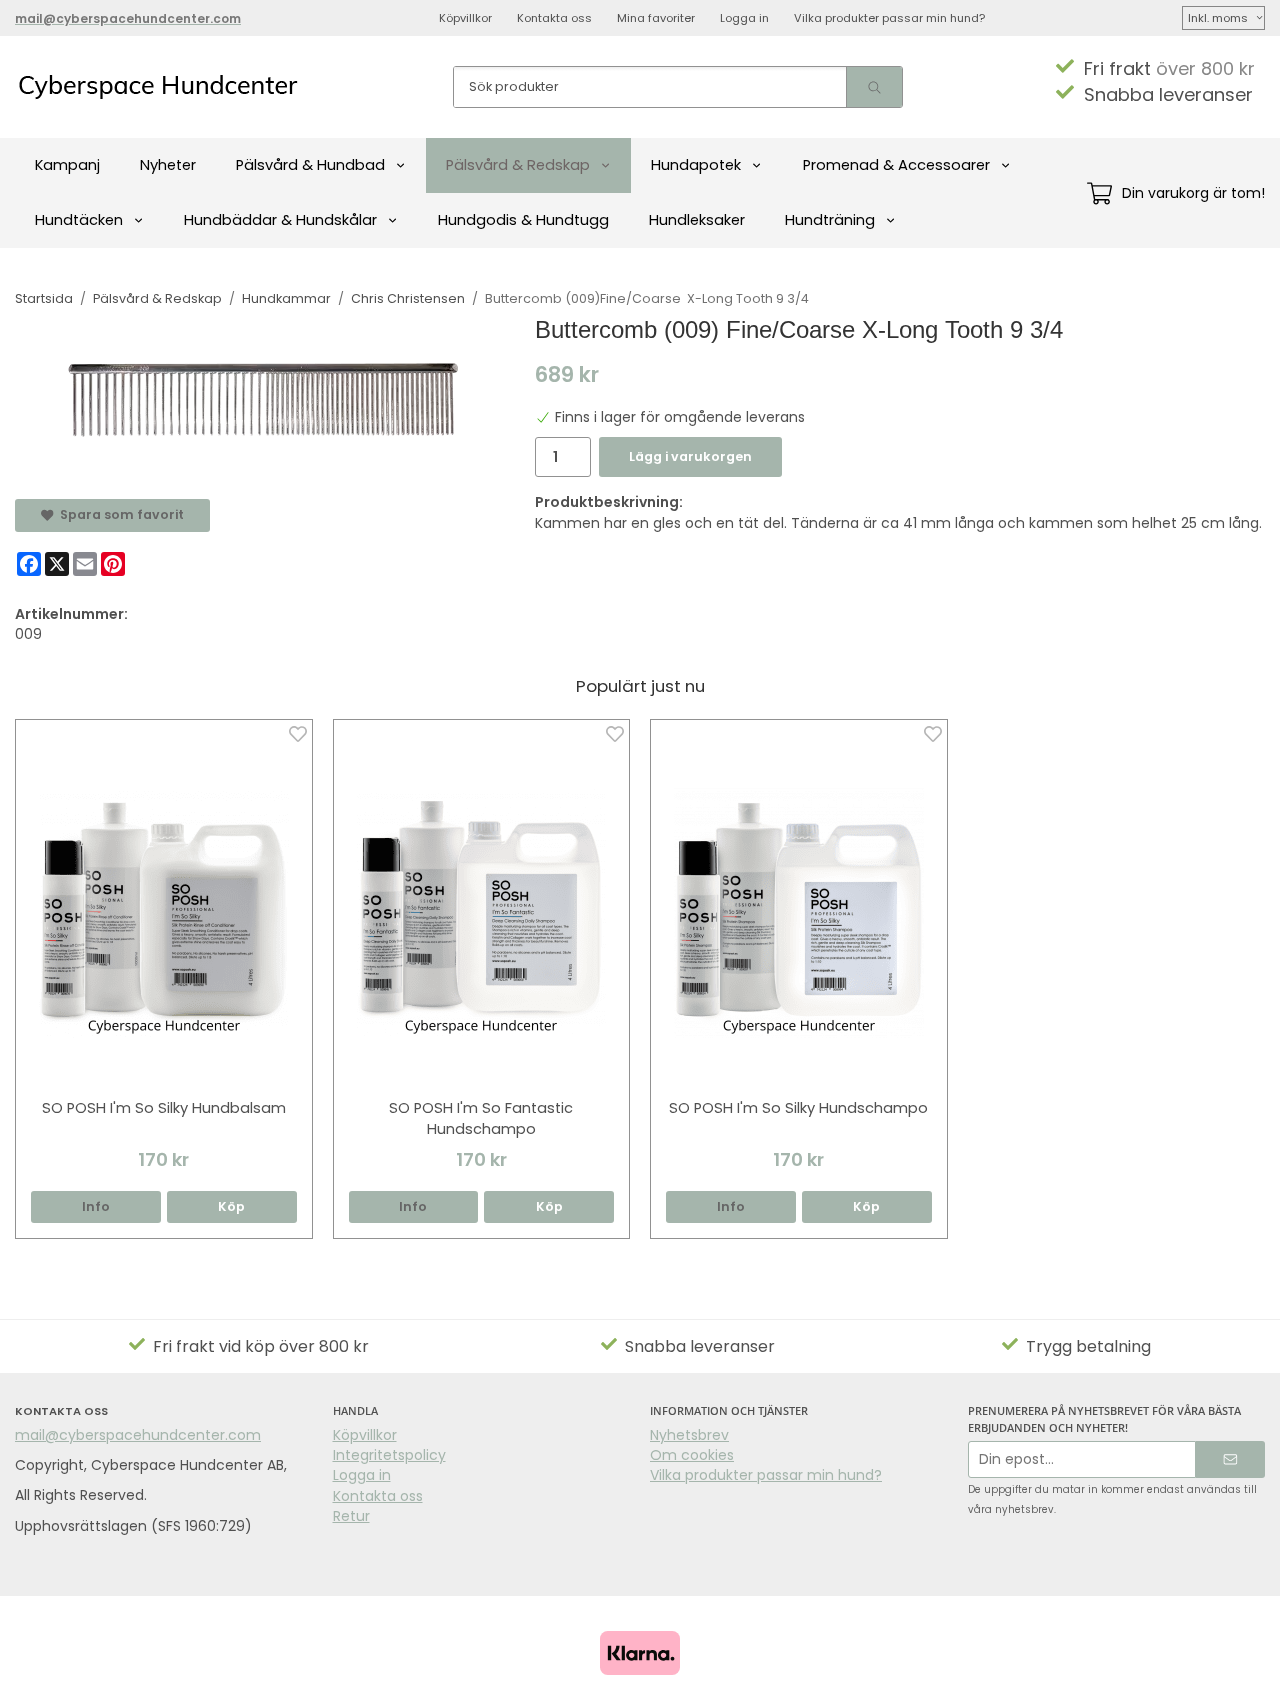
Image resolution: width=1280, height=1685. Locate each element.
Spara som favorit (119, 514)
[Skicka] (1230, 1459)
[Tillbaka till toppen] (1252, 1657)
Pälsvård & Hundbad (310, 165)
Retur (351, 1516)
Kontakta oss (554, 18)
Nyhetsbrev (689, 1435)
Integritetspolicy (389, 1455)
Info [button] (96, 1206)
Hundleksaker (697, 220)
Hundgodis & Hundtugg (523, 220)
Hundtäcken (79, 220)
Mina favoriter (656, 18)
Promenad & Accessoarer (896, 165)
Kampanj (67, 165)
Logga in (744, 18)
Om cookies (692, 1455)
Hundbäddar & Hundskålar (280, 220)
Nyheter (168, 165)
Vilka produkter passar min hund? (889, 18)
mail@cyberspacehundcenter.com (138, 1435)
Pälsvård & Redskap (518, 165)
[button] (232, 1207)
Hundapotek (696, 165)
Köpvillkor (465, 18)
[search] (874, 87)
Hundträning (830, 220)
